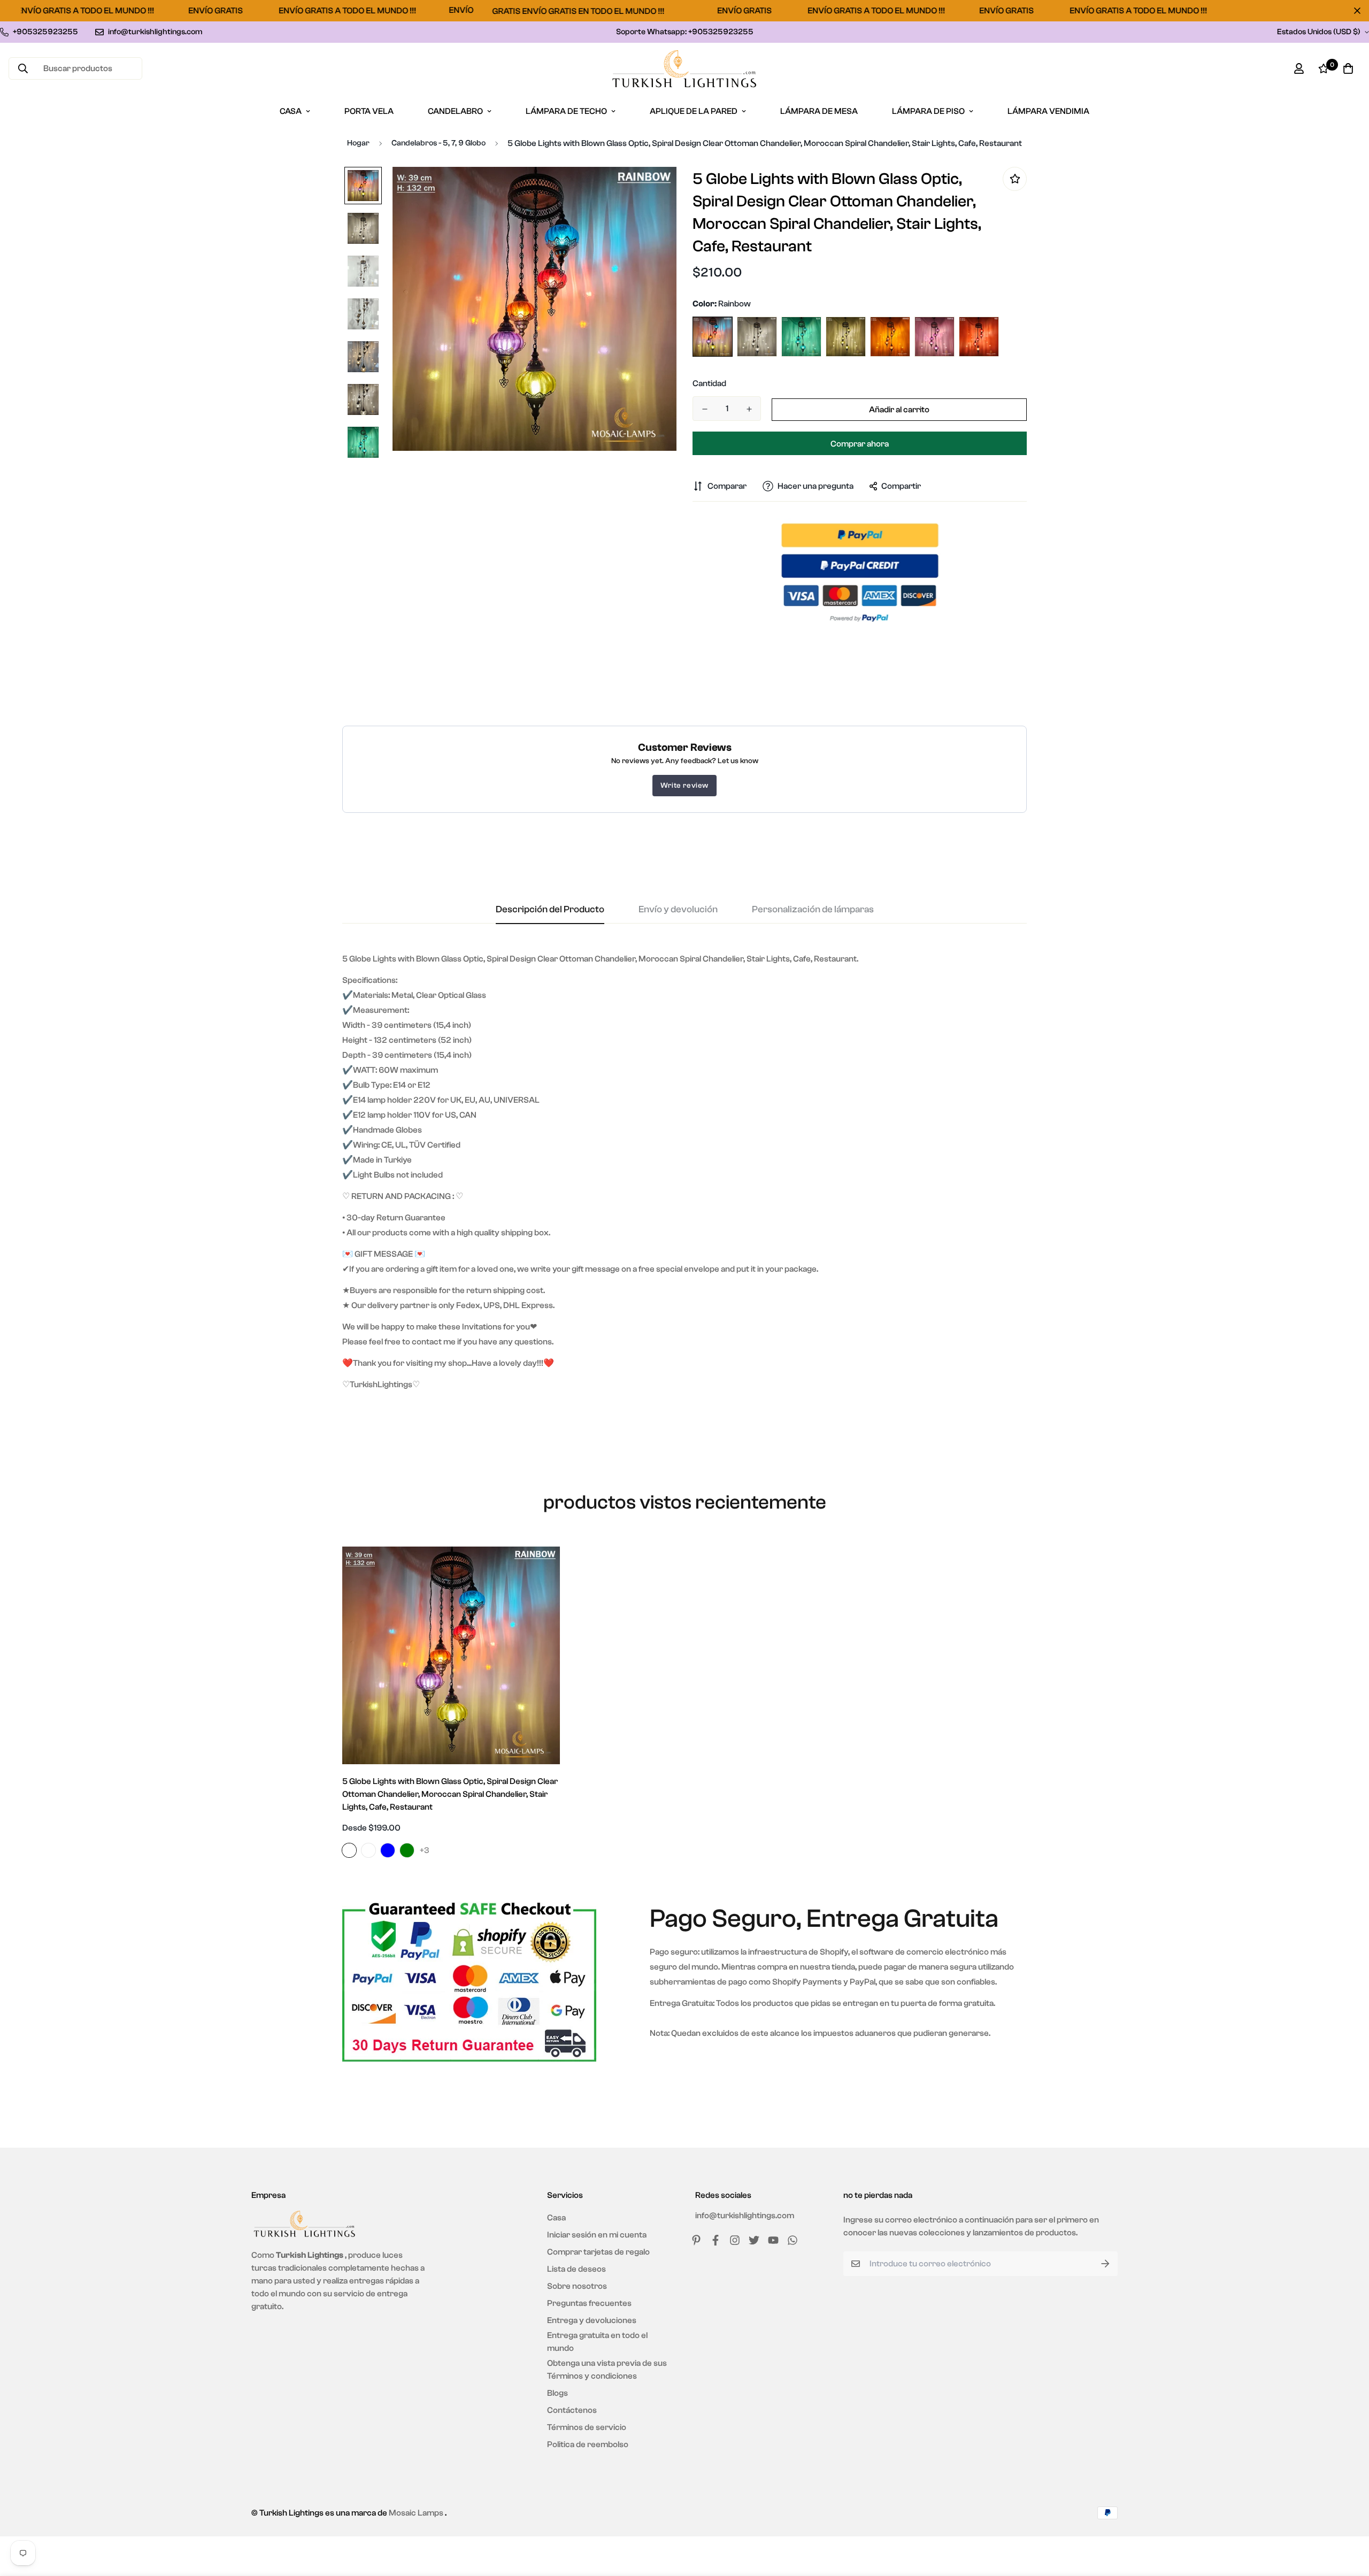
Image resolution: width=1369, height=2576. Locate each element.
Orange (890, 337)
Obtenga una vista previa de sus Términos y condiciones (607, 2370)
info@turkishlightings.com (745, 2216)
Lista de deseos (576, 2269)
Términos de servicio (587, 2427)
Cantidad (709, 383)
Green (846, 337)
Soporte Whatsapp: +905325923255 (685, 32)
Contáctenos (572, 2410)
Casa (556, 2218)
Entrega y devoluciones (592, 2320)
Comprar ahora (860, 444)
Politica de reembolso (588, 2444)
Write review (684, 786)
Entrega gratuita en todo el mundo (597, 2342)
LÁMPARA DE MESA (819, 111)
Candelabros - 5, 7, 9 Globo (439, 143)
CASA (291, 111)
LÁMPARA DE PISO (928, 111)
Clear (757, 337)
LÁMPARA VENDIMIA (1048, 111)
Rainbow (713, 337)
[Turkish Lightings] (684, 69)
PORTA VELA (369, 111)
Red (979, 337)
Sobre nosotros (577, 2286)
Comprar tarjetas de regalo (598, 2252)
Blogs (557, 2393)
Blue (801, 337)
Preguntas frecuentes (589, 2303)
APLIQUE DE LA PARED (694, 111)
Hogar (358, 143)
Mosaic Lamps (416, 2513)
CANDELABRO (455, 111)
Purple (935, 337)
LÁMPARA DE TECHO (566, 111)
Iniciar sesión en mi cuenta (597, 2235)
